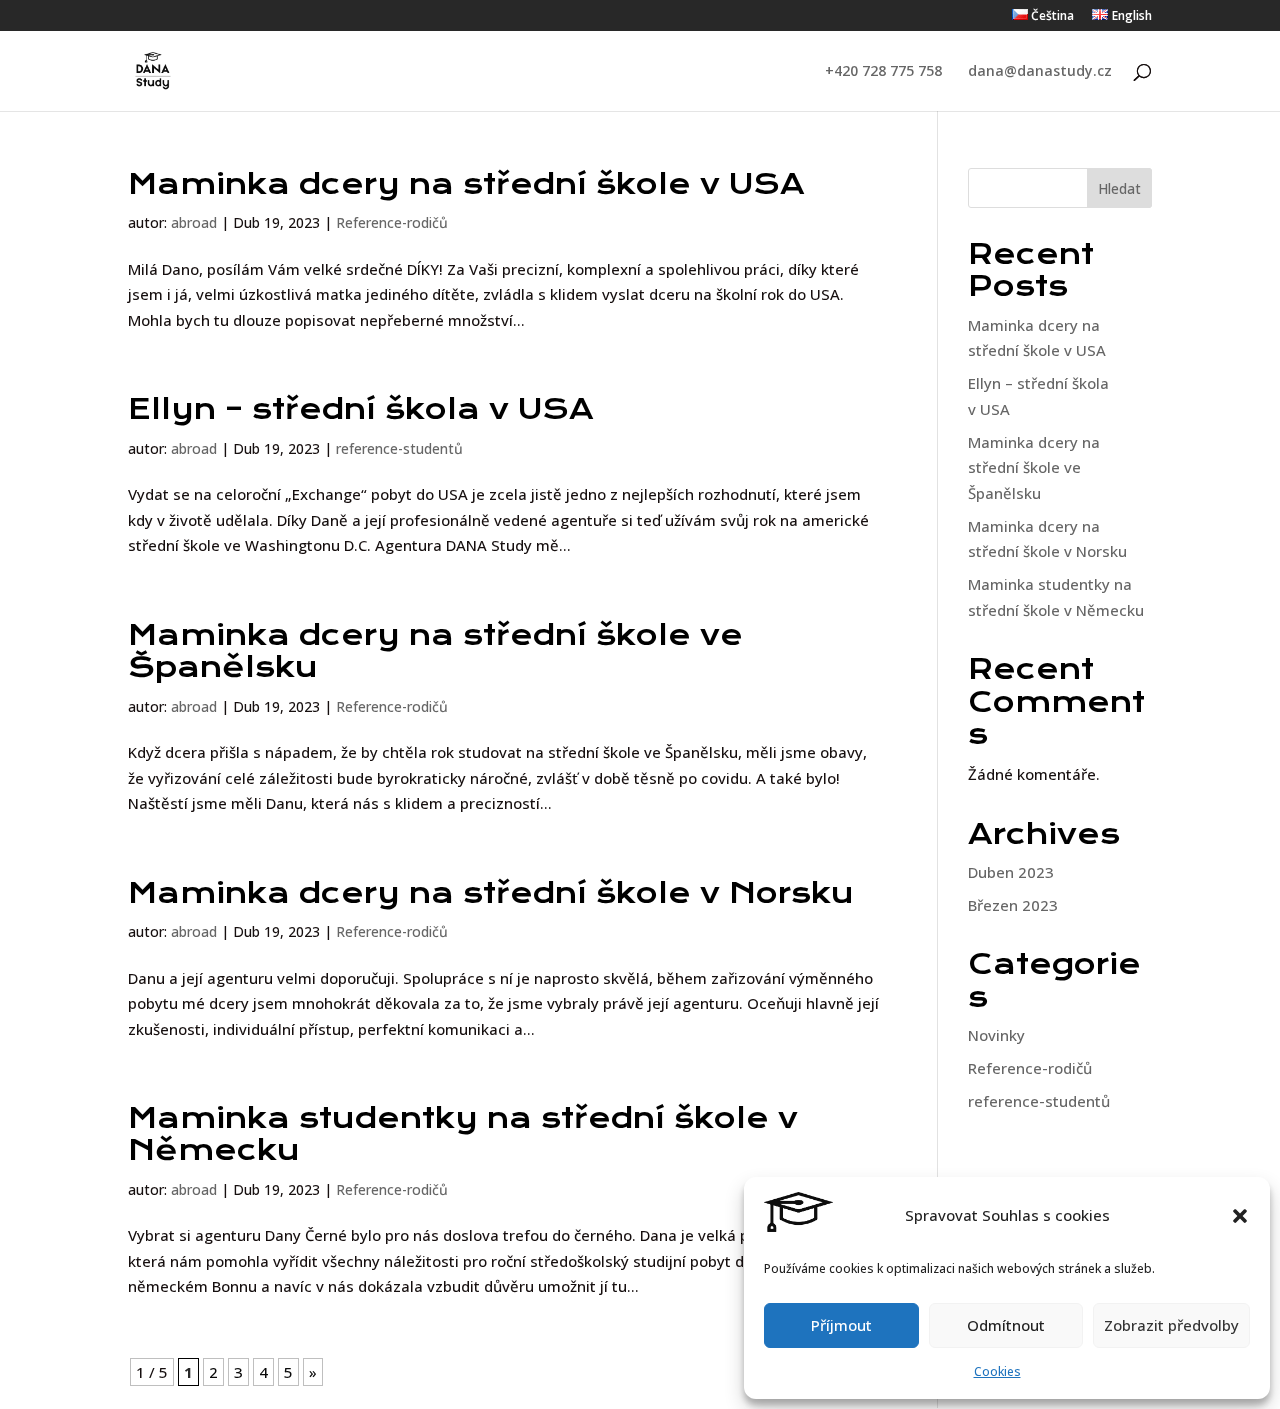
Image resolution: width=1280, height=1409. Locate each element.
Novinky (996, 1035)
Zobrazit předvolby (1171, 1325)
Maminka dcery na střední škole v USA (466, 184)
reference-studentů (399, 448)
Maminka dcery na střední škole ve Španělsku (435, 651)
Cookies (997, 1371)
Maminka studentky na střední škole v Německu (463, 1134)
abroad (194, 222)
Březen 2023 (1013, 905)
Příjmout (841, 1325)
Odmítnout (1006, 1325)
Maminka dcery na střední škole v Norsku (491, 893)
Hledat (1119, 188)
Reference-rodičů (392, 222)
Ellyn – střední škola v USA (361, 409)
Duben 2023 (1011, 872)
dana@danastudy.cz (1040, 72)
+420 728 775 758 (883, 72)
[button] (1240, 1216)
